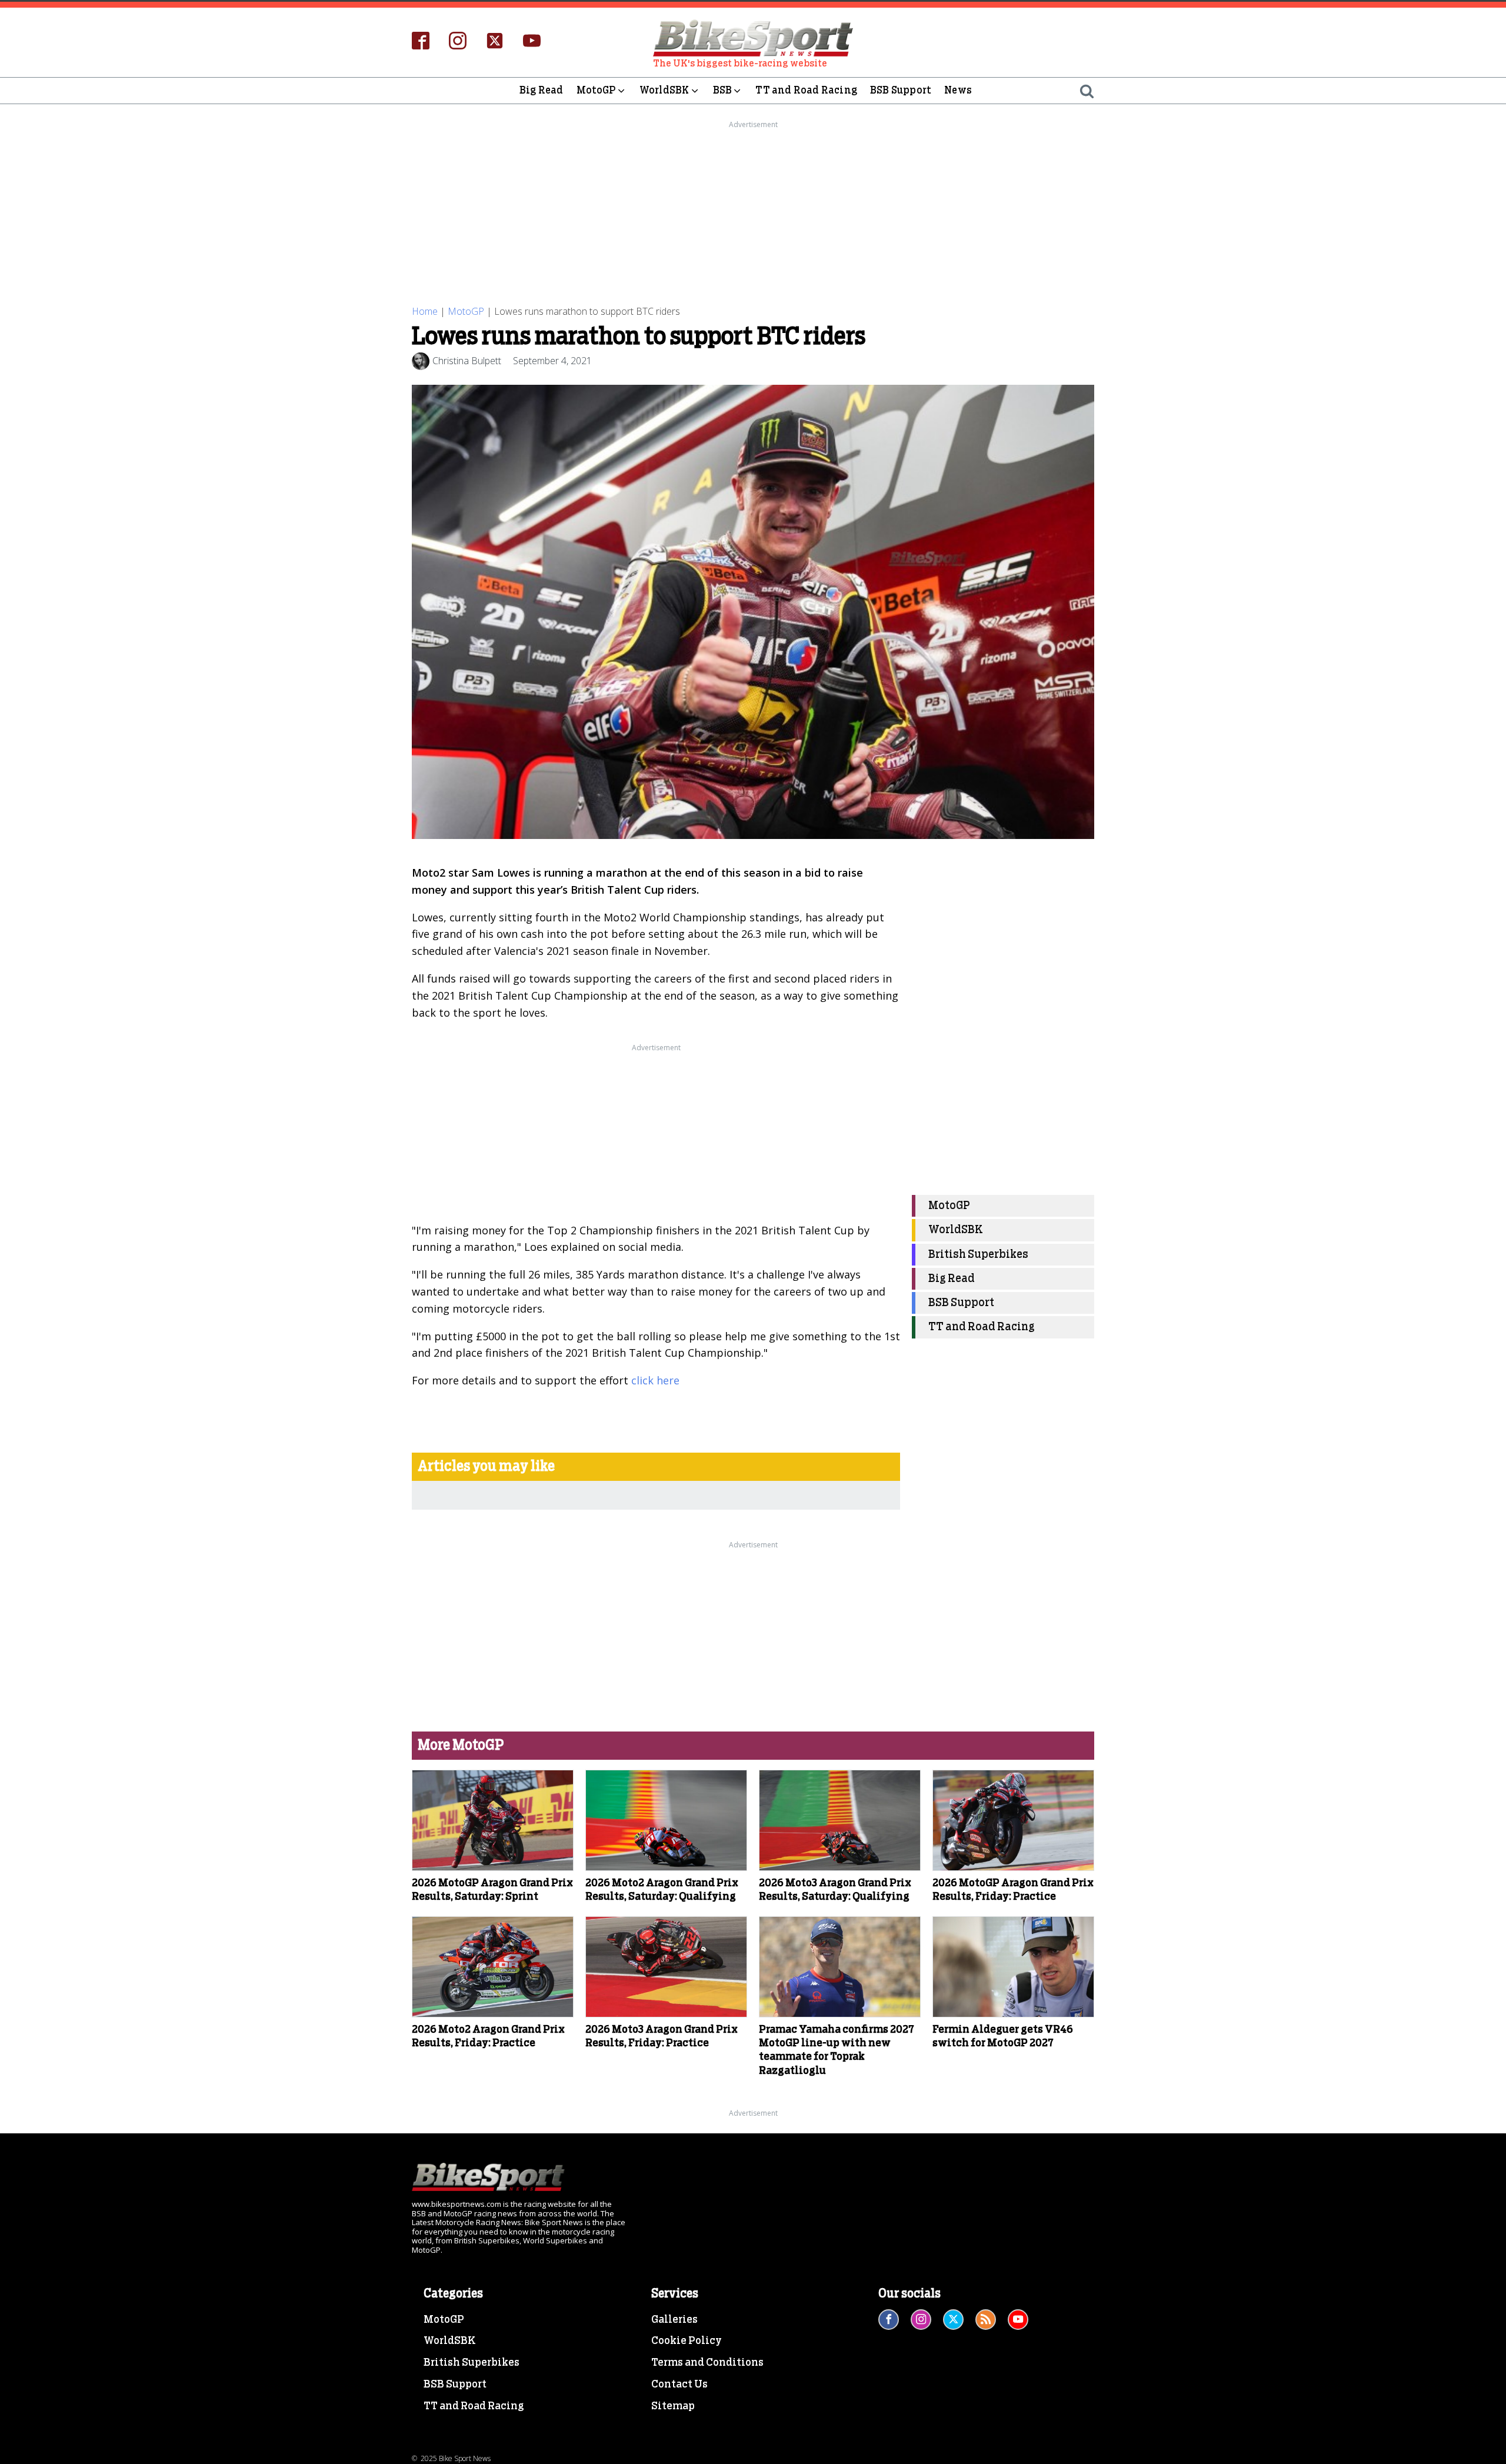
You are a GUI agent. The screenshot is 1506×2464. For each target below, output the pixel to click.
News (958, 90)
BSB (723, 90)
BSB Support (901, 90)
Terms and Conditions (707, 2363)
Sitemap (673, 2406)
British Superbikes (978, 1255)
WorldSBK (664, 90)
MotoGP (596, 90)
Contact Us (679, 2385)
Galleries (674, 2320)
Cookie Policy (687, 2341)
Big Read (542, 90)
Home (425, 311)
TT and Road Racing (806, 90)
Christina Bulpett (467, 361)
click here (655, 1380)
